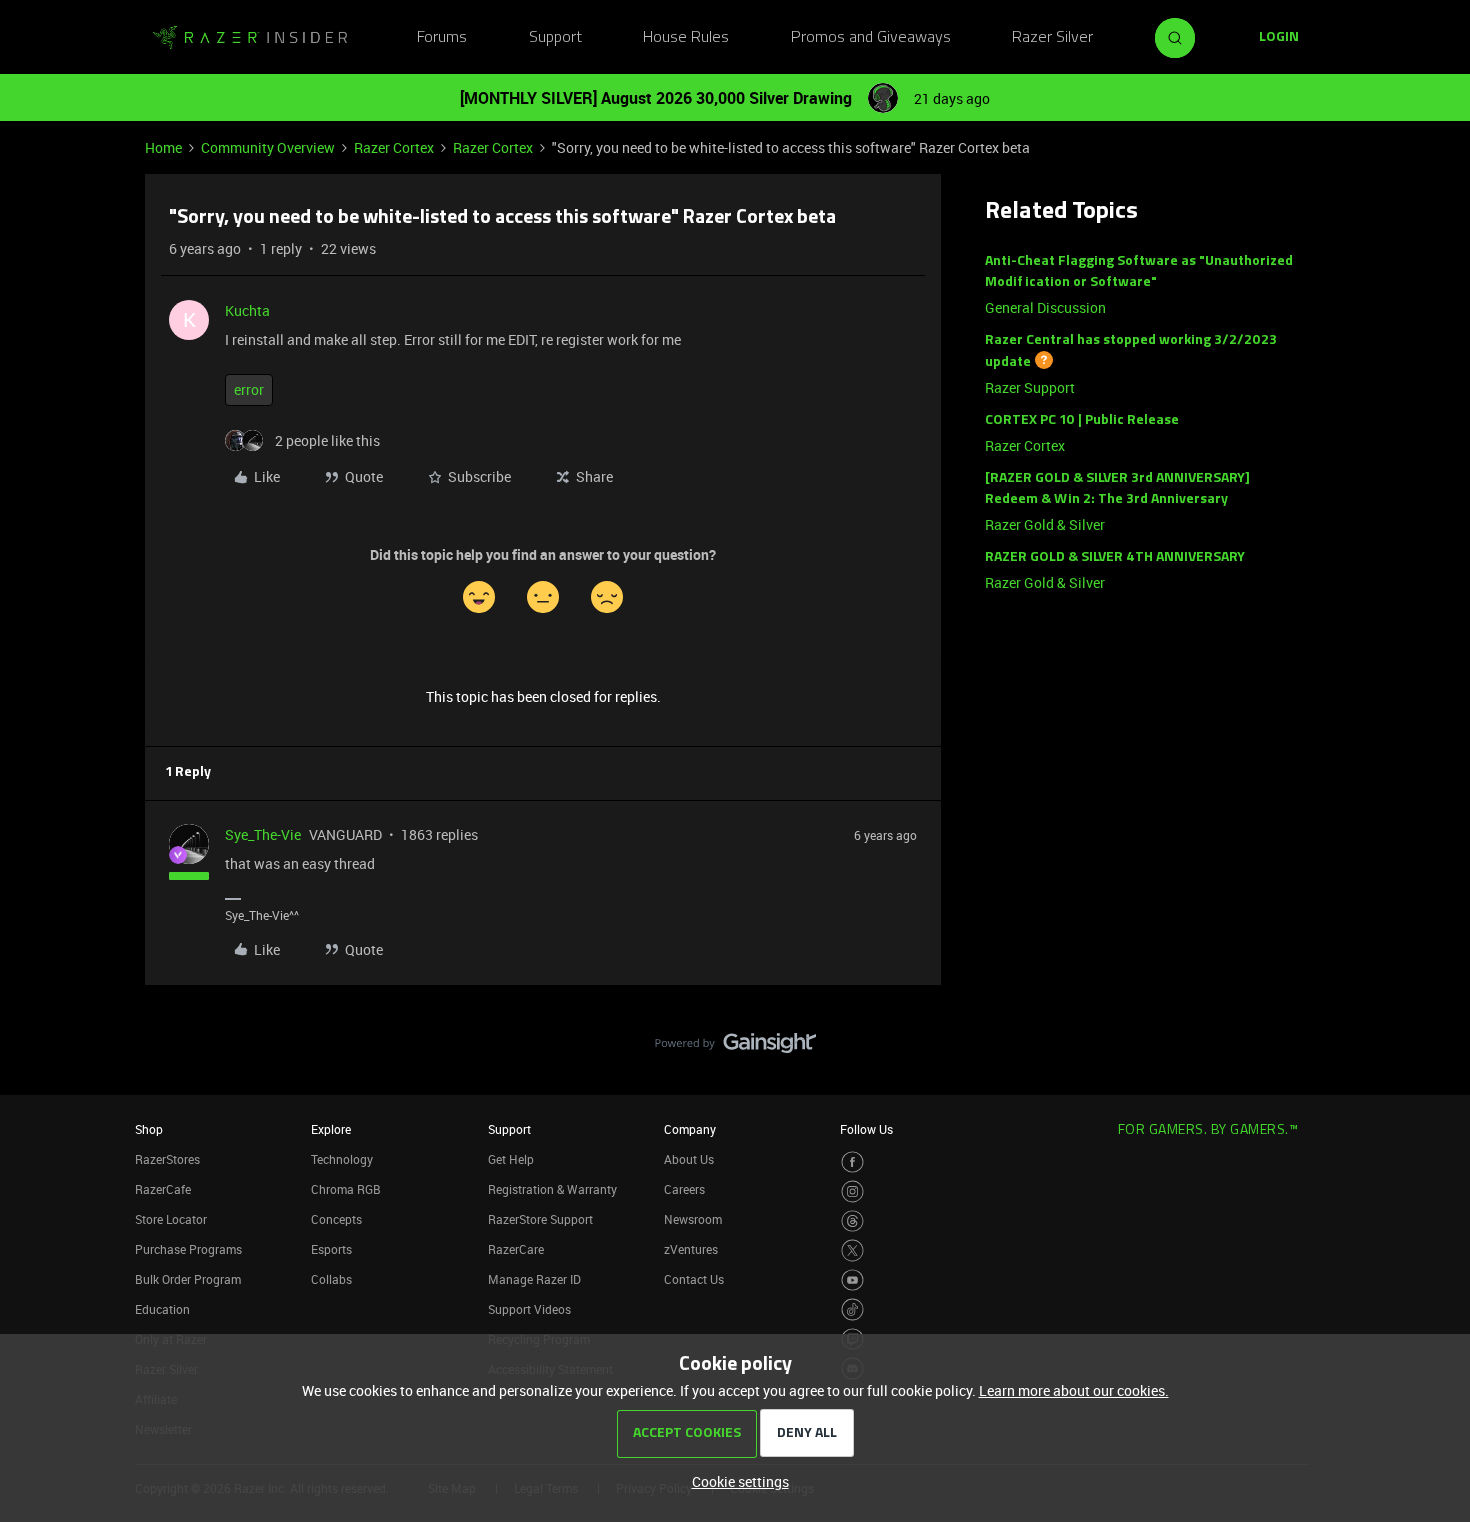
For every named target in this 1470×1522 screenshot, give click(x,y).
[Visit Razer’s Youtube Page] (852, 1280)
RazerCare (516, 1249)
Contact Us (694, 1279)
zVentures (691, 1249)
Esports (331, 1249)
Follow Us (866, 1129)
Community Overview (268, 147)
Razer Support (1030, 387)
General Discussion (1045, 307)
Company (690, 1129)
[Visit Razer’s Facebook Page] (852, 1162)
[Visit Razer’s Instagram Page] (852, 1191)
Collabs (331, 1279)
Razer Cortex (394, 147)
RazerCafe (163, 1189)
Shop (149, 1129)
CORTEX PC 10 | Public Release (1082, 420)
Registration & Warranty (552, 1189)
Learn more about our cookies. (1074, 1390)
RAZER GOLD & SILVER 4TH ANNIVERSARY (1115, 557)
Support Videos (529, 1309)
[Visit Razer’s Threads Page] (852, 1221)
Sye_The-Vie (263, 834)
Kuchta (247, 310)
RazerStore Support (540, 1219)
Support (555, 38)
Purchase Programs (188, 1249)
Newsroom (693, 1219)
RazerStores (167, 1159)
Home (163, 147)
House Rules (686, 38)
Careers (684, 1189)
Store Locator (171, 1219)
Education (162, 1309)
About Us (689, 1159)
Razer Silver (1052, 38)
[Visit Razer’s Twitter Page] (852, 1250)
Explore (331, 1129)
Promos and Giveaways (871, 38)
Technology (342, 1159)
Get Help (511, 1159)
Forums (442, 38)
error (249, 389)
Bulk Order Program (188, 1279)
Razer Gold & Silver (1045, 524)
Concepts (336, 1219)
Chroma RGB (346, 1189)
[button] (1279, 38)
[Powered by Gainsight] (735, 1048)
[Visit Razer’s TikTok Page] (852, 1309)
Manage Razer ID (534, 1279)
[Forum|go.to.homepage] (250, 38)
